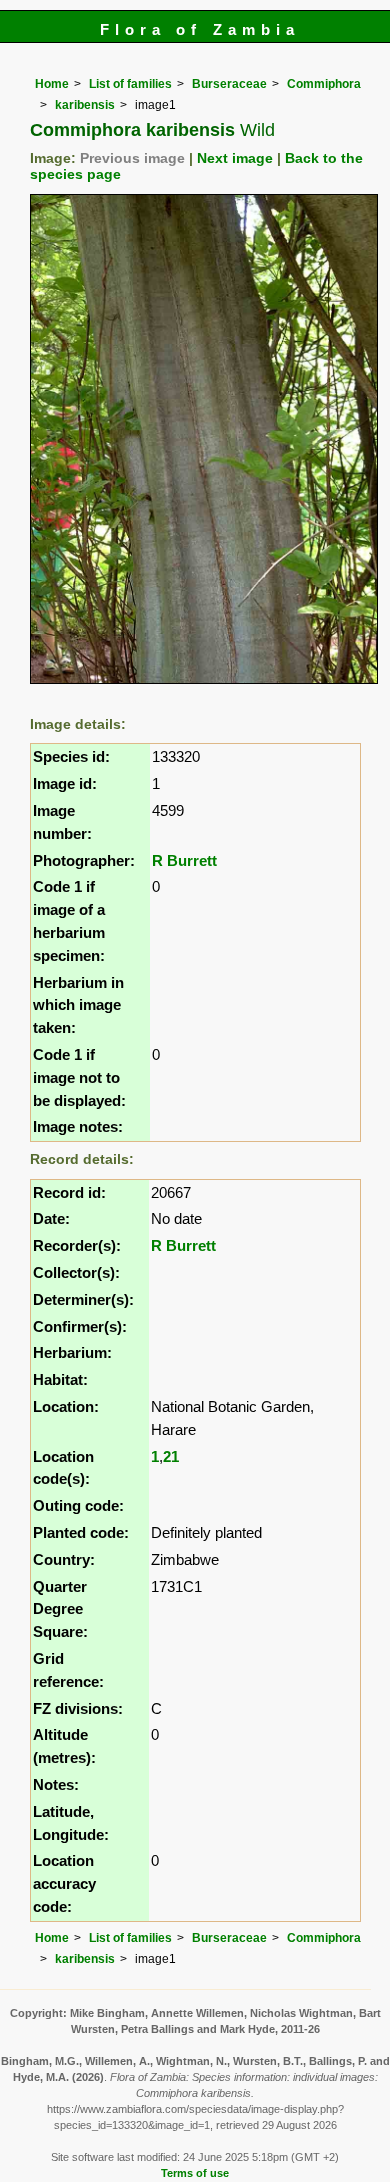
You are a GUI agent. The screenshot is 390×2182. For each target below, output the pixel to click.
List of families (130, 84)
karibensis (85, 105)
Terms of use (195, 2173)
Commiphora (324, 84)
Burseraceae (229, 84)
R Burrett (184, 860)
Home (52, 84)
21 (171, 1456)
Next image (235, 158)
